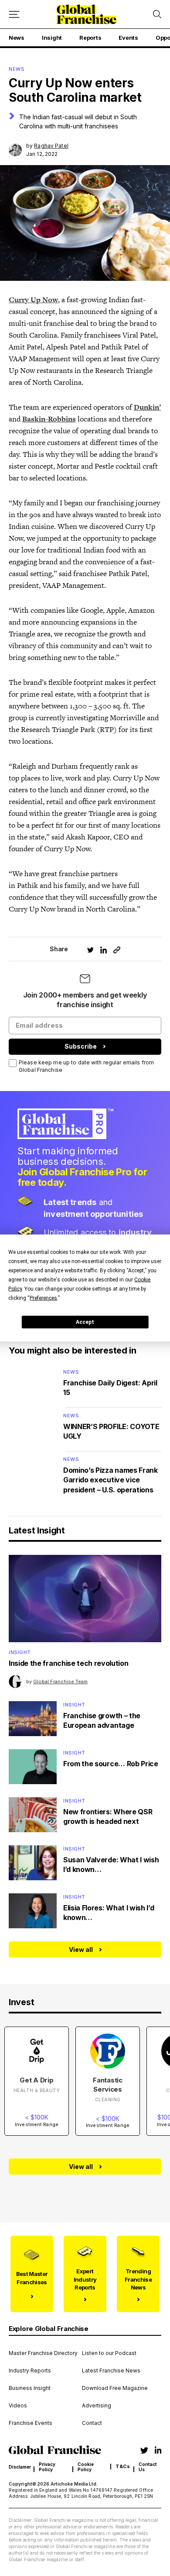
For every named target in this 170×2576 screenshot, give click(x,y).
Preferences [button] (43, 1298)
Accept (85, 1322)
